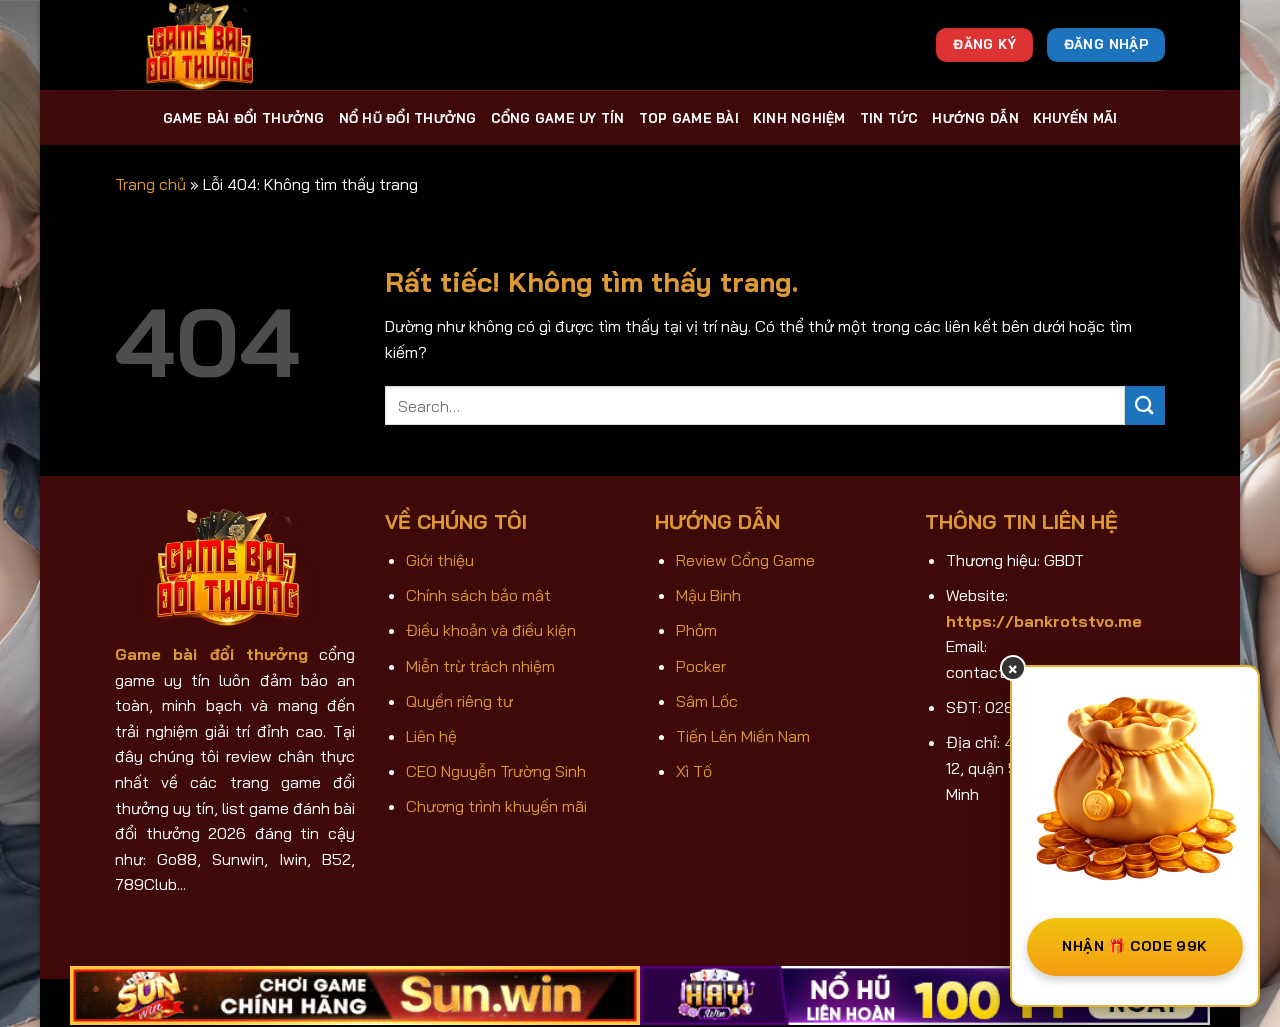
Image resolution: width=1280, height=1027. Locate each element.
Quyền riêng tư (459, 701)
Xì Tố (694, 771)
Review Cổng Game (745, 560)
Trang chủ (150, 184)
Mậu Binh (708, 595)
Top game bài (689, 118)
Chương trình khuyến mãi (496, 806)
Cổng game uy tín (558, 118)
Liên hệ (431, 736)
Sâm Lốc (707, 701)
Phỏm (696, 630)
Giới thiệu (440, 560)
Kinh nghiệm (799, 118)
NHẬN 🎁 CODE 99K (1134, 946)
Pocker (701, 666)
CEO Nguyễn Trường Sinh (496, 771)
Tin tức (889, 118)
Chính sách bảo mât (478, 595)
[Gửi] (1145, 405)
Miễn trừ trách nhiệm (480, 666)
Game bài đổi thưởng (244, 118)
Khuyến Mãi (1075, 118)
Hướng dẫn (975, 118)
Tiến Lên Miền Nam (743, 736)
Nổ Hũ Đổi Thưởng (408, 118)
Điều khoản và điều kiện (491, 630)
